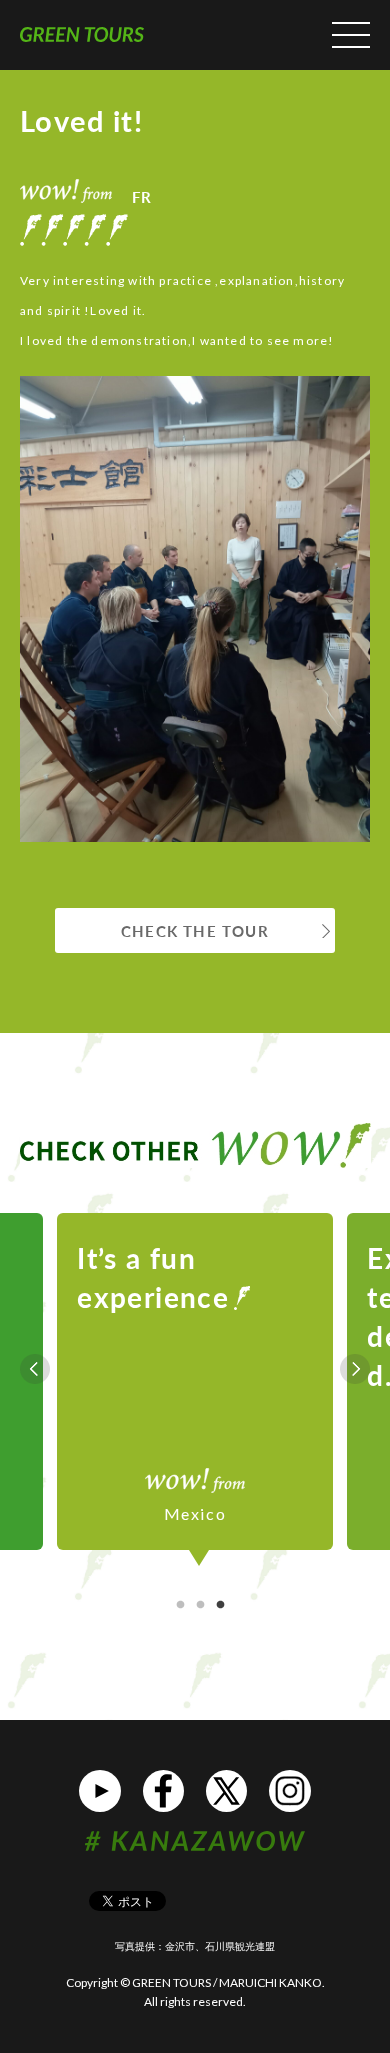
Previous (35, 1369)
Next (355, 1369)
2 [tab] (200, 1605)
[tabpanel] (195, 1369)
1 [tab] (180, 1605)
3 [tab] (220, 1605)
